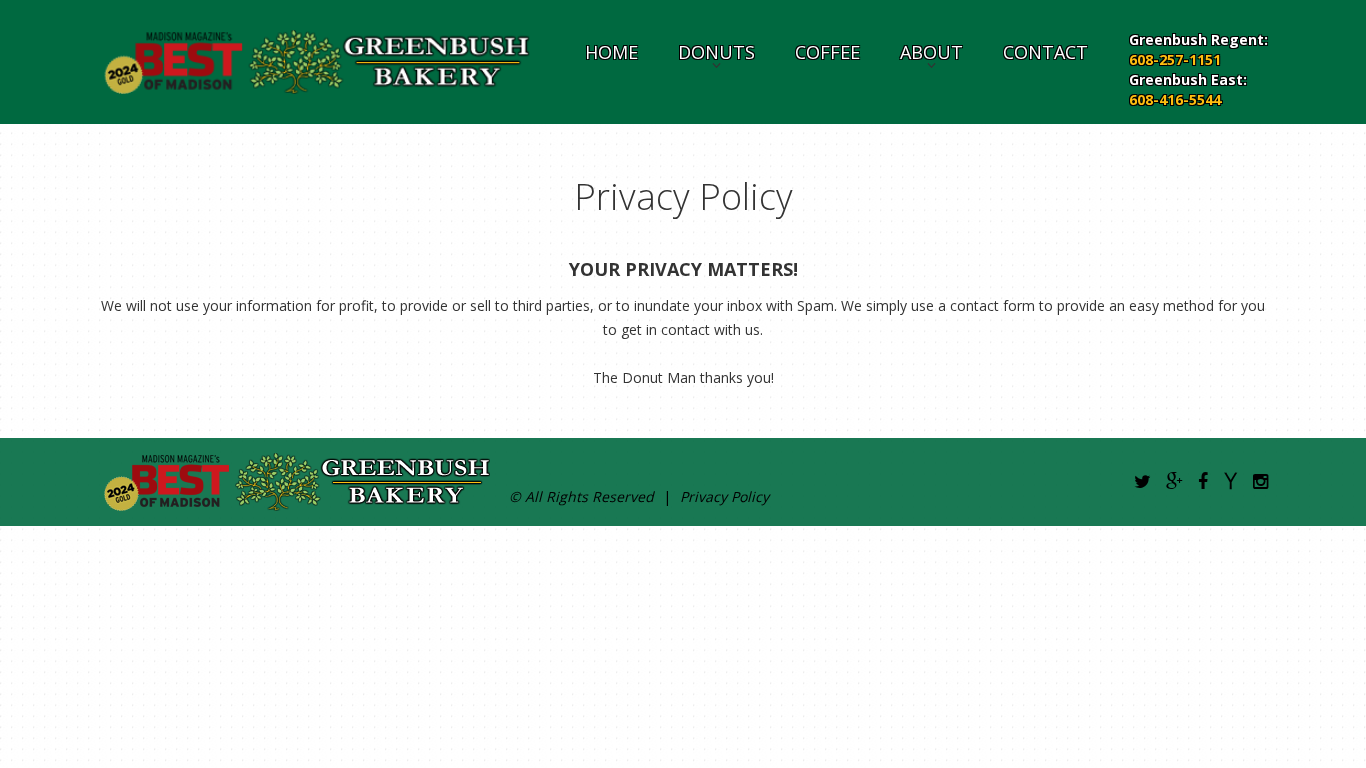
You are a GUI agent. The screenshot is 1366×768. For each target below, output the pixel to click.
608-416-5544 (1175, 99)
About (931, 52)
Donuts (716, 52)
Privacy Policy (724, 496)
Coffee (827, 52)
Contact (1045, 52)
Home (611, 52)
